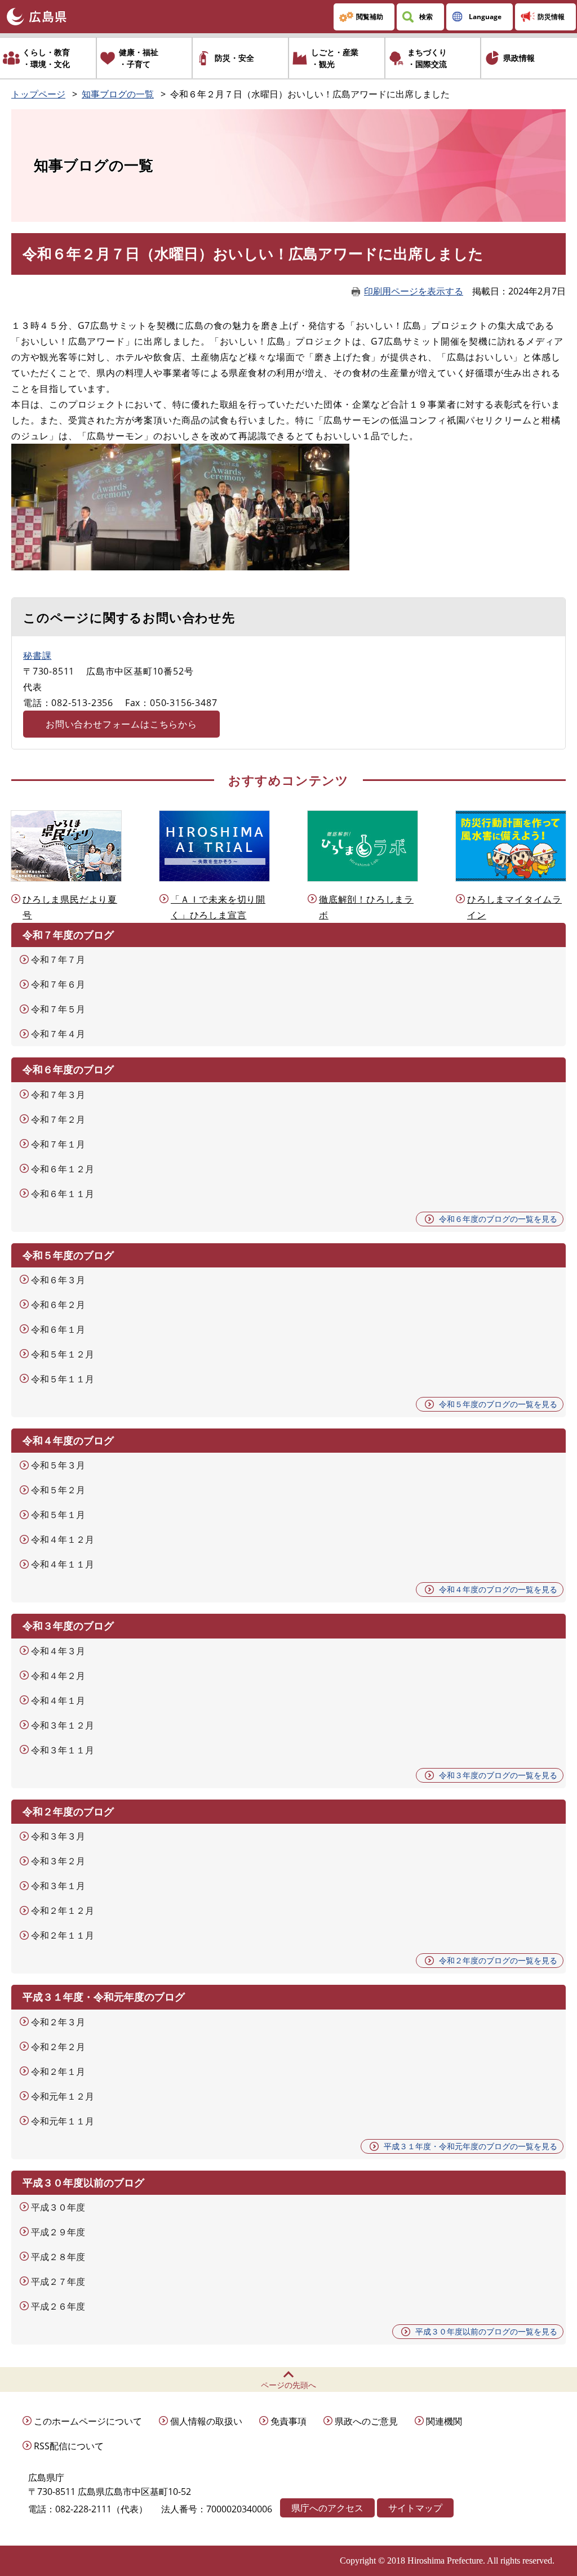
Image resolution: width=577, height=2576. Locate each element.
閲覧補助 (370, 17)
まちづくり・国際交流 (427, 58)
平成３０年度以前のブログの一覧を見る (486, 2331)
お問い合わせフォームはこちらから (121, 724)
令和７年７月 (58, 959)
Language (485, 17)
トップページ (38, 94)
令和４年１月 (58, 1700)
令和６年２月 (58, 1305)
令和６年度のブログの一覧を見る (498, 1219)
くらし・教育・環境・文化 (46, 58)
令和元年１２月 (63, 2096)
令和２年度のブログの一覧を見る (498, 1960)
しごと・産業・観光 (335, 58)
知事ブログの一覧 (118, 94)
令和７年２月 (58, 1119)
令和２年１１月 (63, 1935)
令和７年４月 (58, 1034)
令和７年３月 (58, 1095)
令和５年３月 (58, 1465)
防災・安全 (234, 58)
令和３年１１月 (63, 1750)
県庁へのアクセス (327, 2508)
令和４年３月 (58, 1651)
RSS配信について (69, 2446)
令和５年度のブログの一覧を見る (498, 1404)
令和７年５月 (58, 1009)
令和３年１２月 (63, 1725)
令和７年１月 (58, 1144)
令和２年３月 (58, 2022)
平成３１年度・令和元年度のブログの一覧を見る (471, 2146)
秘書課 (37, 655)
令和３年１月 (58, 1886)
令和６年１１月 (63, 1194)
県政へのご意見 (366, 2421)
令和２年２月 (58, 2047)
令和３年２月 (58, 1861)
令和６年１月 (58, 1329)
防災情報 (551, 17)
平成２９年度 (58, 2232)
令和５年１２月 (63, 1354)
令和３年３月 (58, 1836)
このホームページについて (88, 2421)
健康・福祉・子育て (139, 58)
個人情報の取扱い (206, 2421)
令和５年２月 (58, 1490)
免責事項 (288, 2421)
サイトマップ (415, 2508)
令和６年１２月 (63, 1169)
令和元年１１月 (63, 2121)
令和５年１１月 (63, 1379)
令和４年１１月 (63, 1564)
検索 (426, 17)
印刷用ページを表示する (414, 291)
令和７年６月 (58, 984)
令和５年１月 (58, 1515)
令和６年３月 (58, 1280)
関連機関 (444, 2421)
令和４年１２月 (63, 1539)
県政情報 (519, 58)
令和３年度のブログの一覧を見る (498, 1775)
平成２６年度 (58, 2306)
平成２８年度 (58, 2257)
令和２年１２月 (63, 1910)
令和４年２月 (58, 1676)
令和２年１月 (58, 2071)
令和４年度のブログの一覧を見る (498, 1589)
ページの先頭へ (288, 2385)
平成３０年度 (58, 2207)
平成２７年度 (58, 2282)
